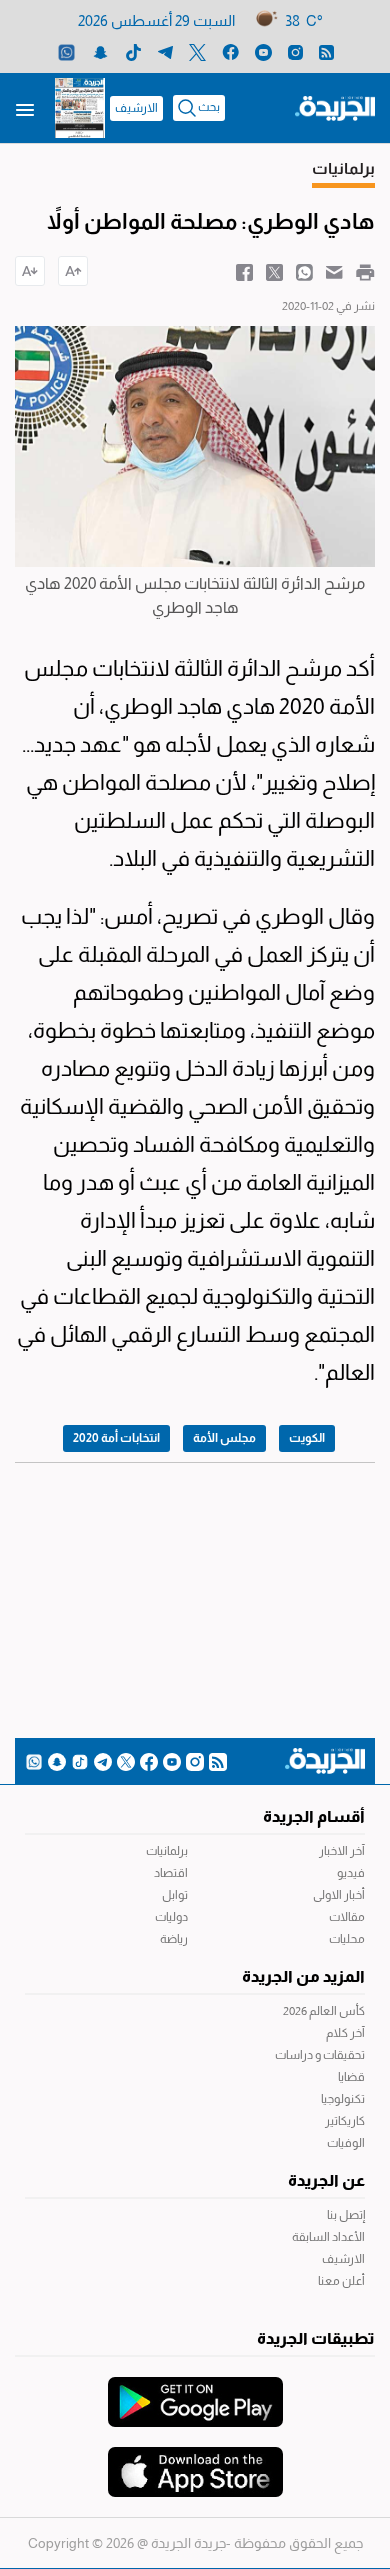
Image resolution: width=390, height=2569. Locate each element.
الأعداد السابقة (328, 2237)
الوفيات (346, 2143)
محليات (347, 1939)
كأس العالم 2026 (324, 2011)
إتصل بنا (346, 2215)
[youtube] (263, 51)
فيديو (351, 1873)
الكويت (307, 1438)
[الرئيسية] (335, 107)
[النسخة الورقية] (80, 108)
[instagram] (295, 51)
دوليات (171, 1917)
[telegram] (165, 51)
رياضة (174, 1939)
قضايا (351, 2077)
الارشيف (136, 108)
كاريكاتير (345, 2121)
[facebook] (230, 51)
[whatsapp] (66, 51)
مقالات (347, 1917)
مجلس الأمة (224, 1438)
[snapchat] (100, 51)
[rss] (326, 51)
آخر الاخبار (342, 1851)
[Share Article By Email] (334, 271)
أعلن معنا (341, 2281)
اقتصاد (171, 1873)
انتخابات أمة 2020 (116, 1438)
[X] (197, 51)
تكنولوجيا (343, 2099)
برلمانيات (167, 1851)
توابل (175, 1895)
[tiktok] (133, 51)
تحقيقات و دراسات (320, 2055)
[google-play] (195, 2392)
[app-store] (195, 2462)
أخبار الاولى (339, 1895)
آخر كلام (345, 2033)
